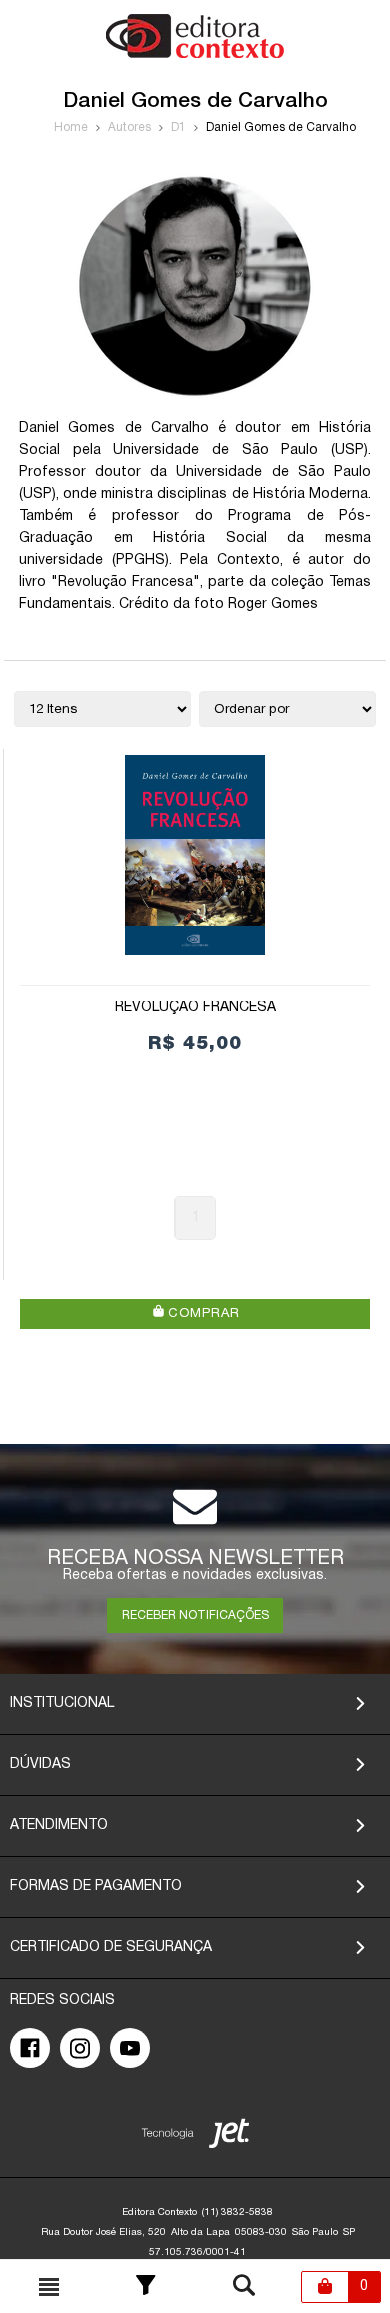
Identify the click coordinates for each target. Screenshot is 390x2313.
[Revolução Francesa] (195, 855)
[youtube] (130, 2048)
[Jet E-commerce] (195, 2137)
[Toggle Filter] (146, 2287)
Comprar (201, 1314)
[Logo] (195, 54)
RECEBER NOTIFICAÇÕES (195, 1615)
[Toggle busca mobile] (49, 2287)
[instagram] (80, 2048)
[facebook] (30, 2048)
